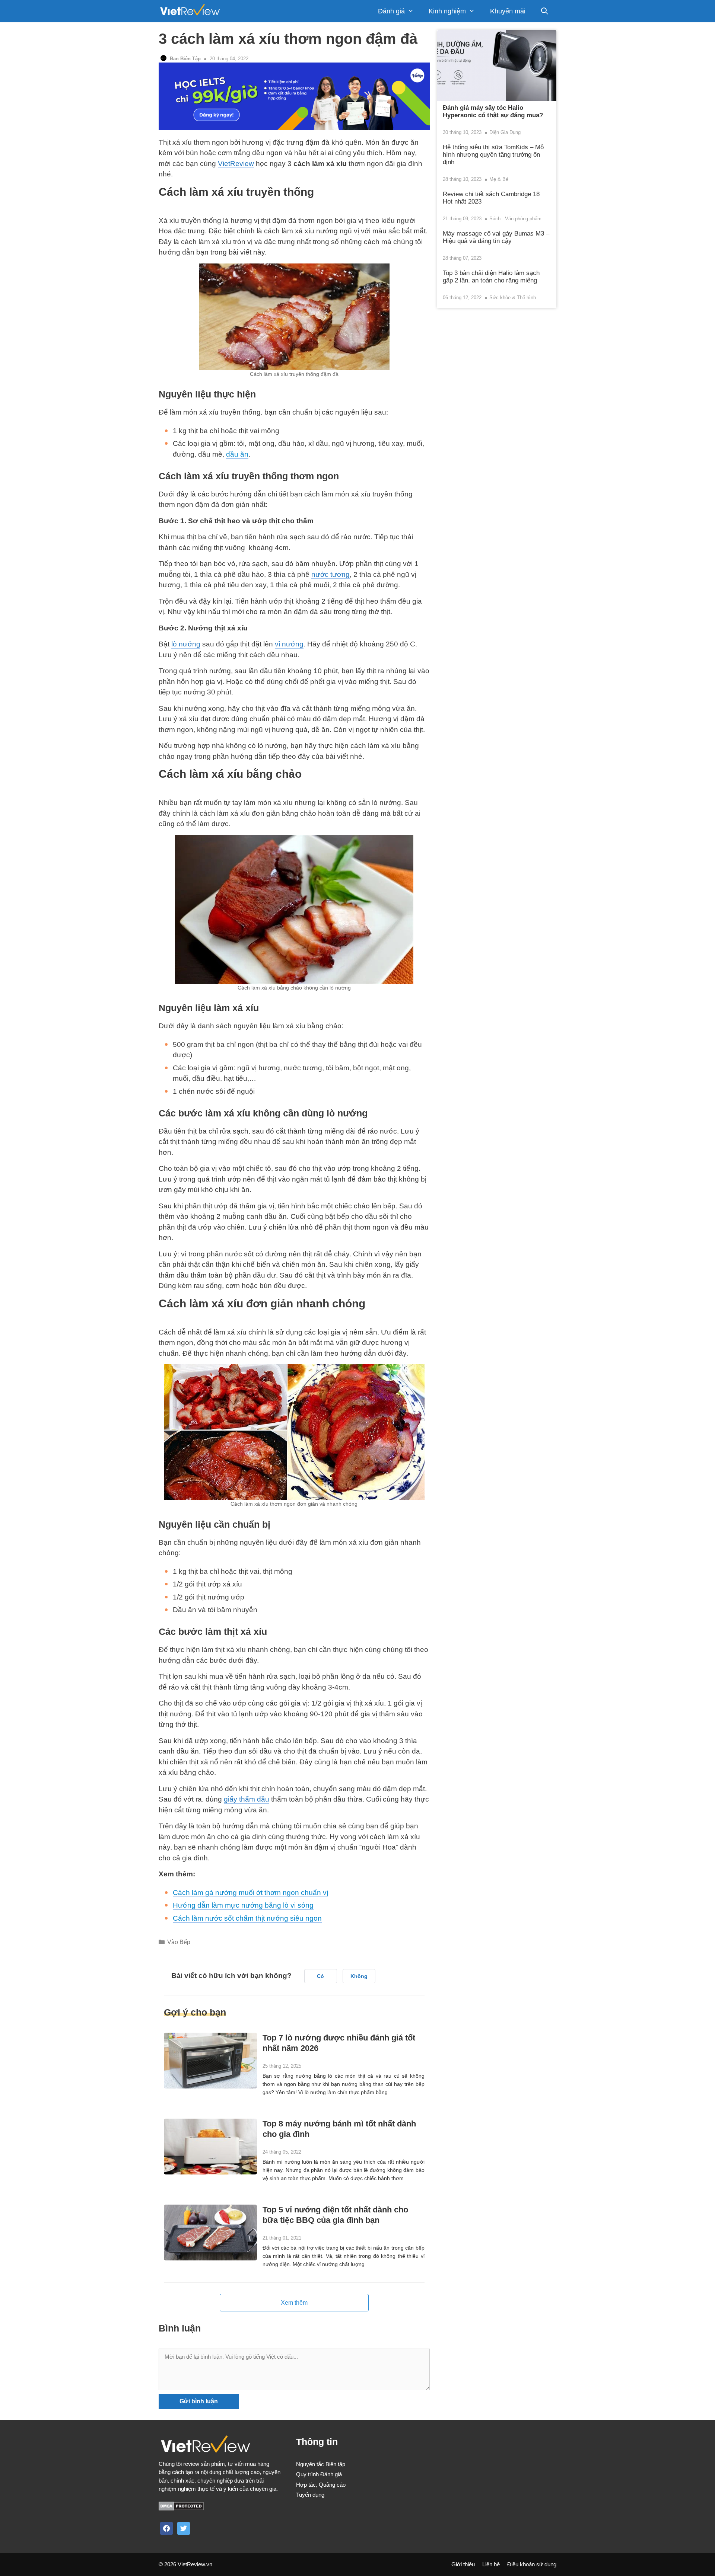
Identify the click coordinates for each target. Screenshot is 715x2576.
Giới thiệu (463, 2564)
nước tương (331, 574)
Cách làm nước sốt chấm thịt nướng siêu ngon (247, 1918)
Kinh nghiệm (447, 11)
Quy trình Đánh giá (319, 2474)
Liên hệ (491, 2564)
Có (320, 1976)
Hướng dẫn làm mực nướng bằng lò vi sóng (243, 1905)
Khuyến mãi (508, 11)
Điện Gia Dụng (505, 132)
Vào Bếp (179, 1942)
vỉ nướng (289, 644)
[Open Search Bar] (545, 11)
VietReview (236, 164)
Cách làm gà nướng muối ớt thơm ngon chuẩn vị (250, 1893)
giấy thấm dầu (247, 1799)
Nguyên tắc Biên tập (321, 2464)
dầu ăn (237, 454)
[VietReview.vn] (190, 11)
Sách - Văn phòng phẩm (515, 219)
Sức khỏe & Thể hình (513, 298)
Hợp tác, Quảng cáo (321, 2485)
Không (359, 1976)
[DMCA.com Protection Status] (181, 2508)
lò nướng (186, 644)
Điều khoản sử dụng (532, 2564)
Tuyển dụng (310, 2495)
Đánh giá (391, 11)
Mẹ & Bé (499, 179)
